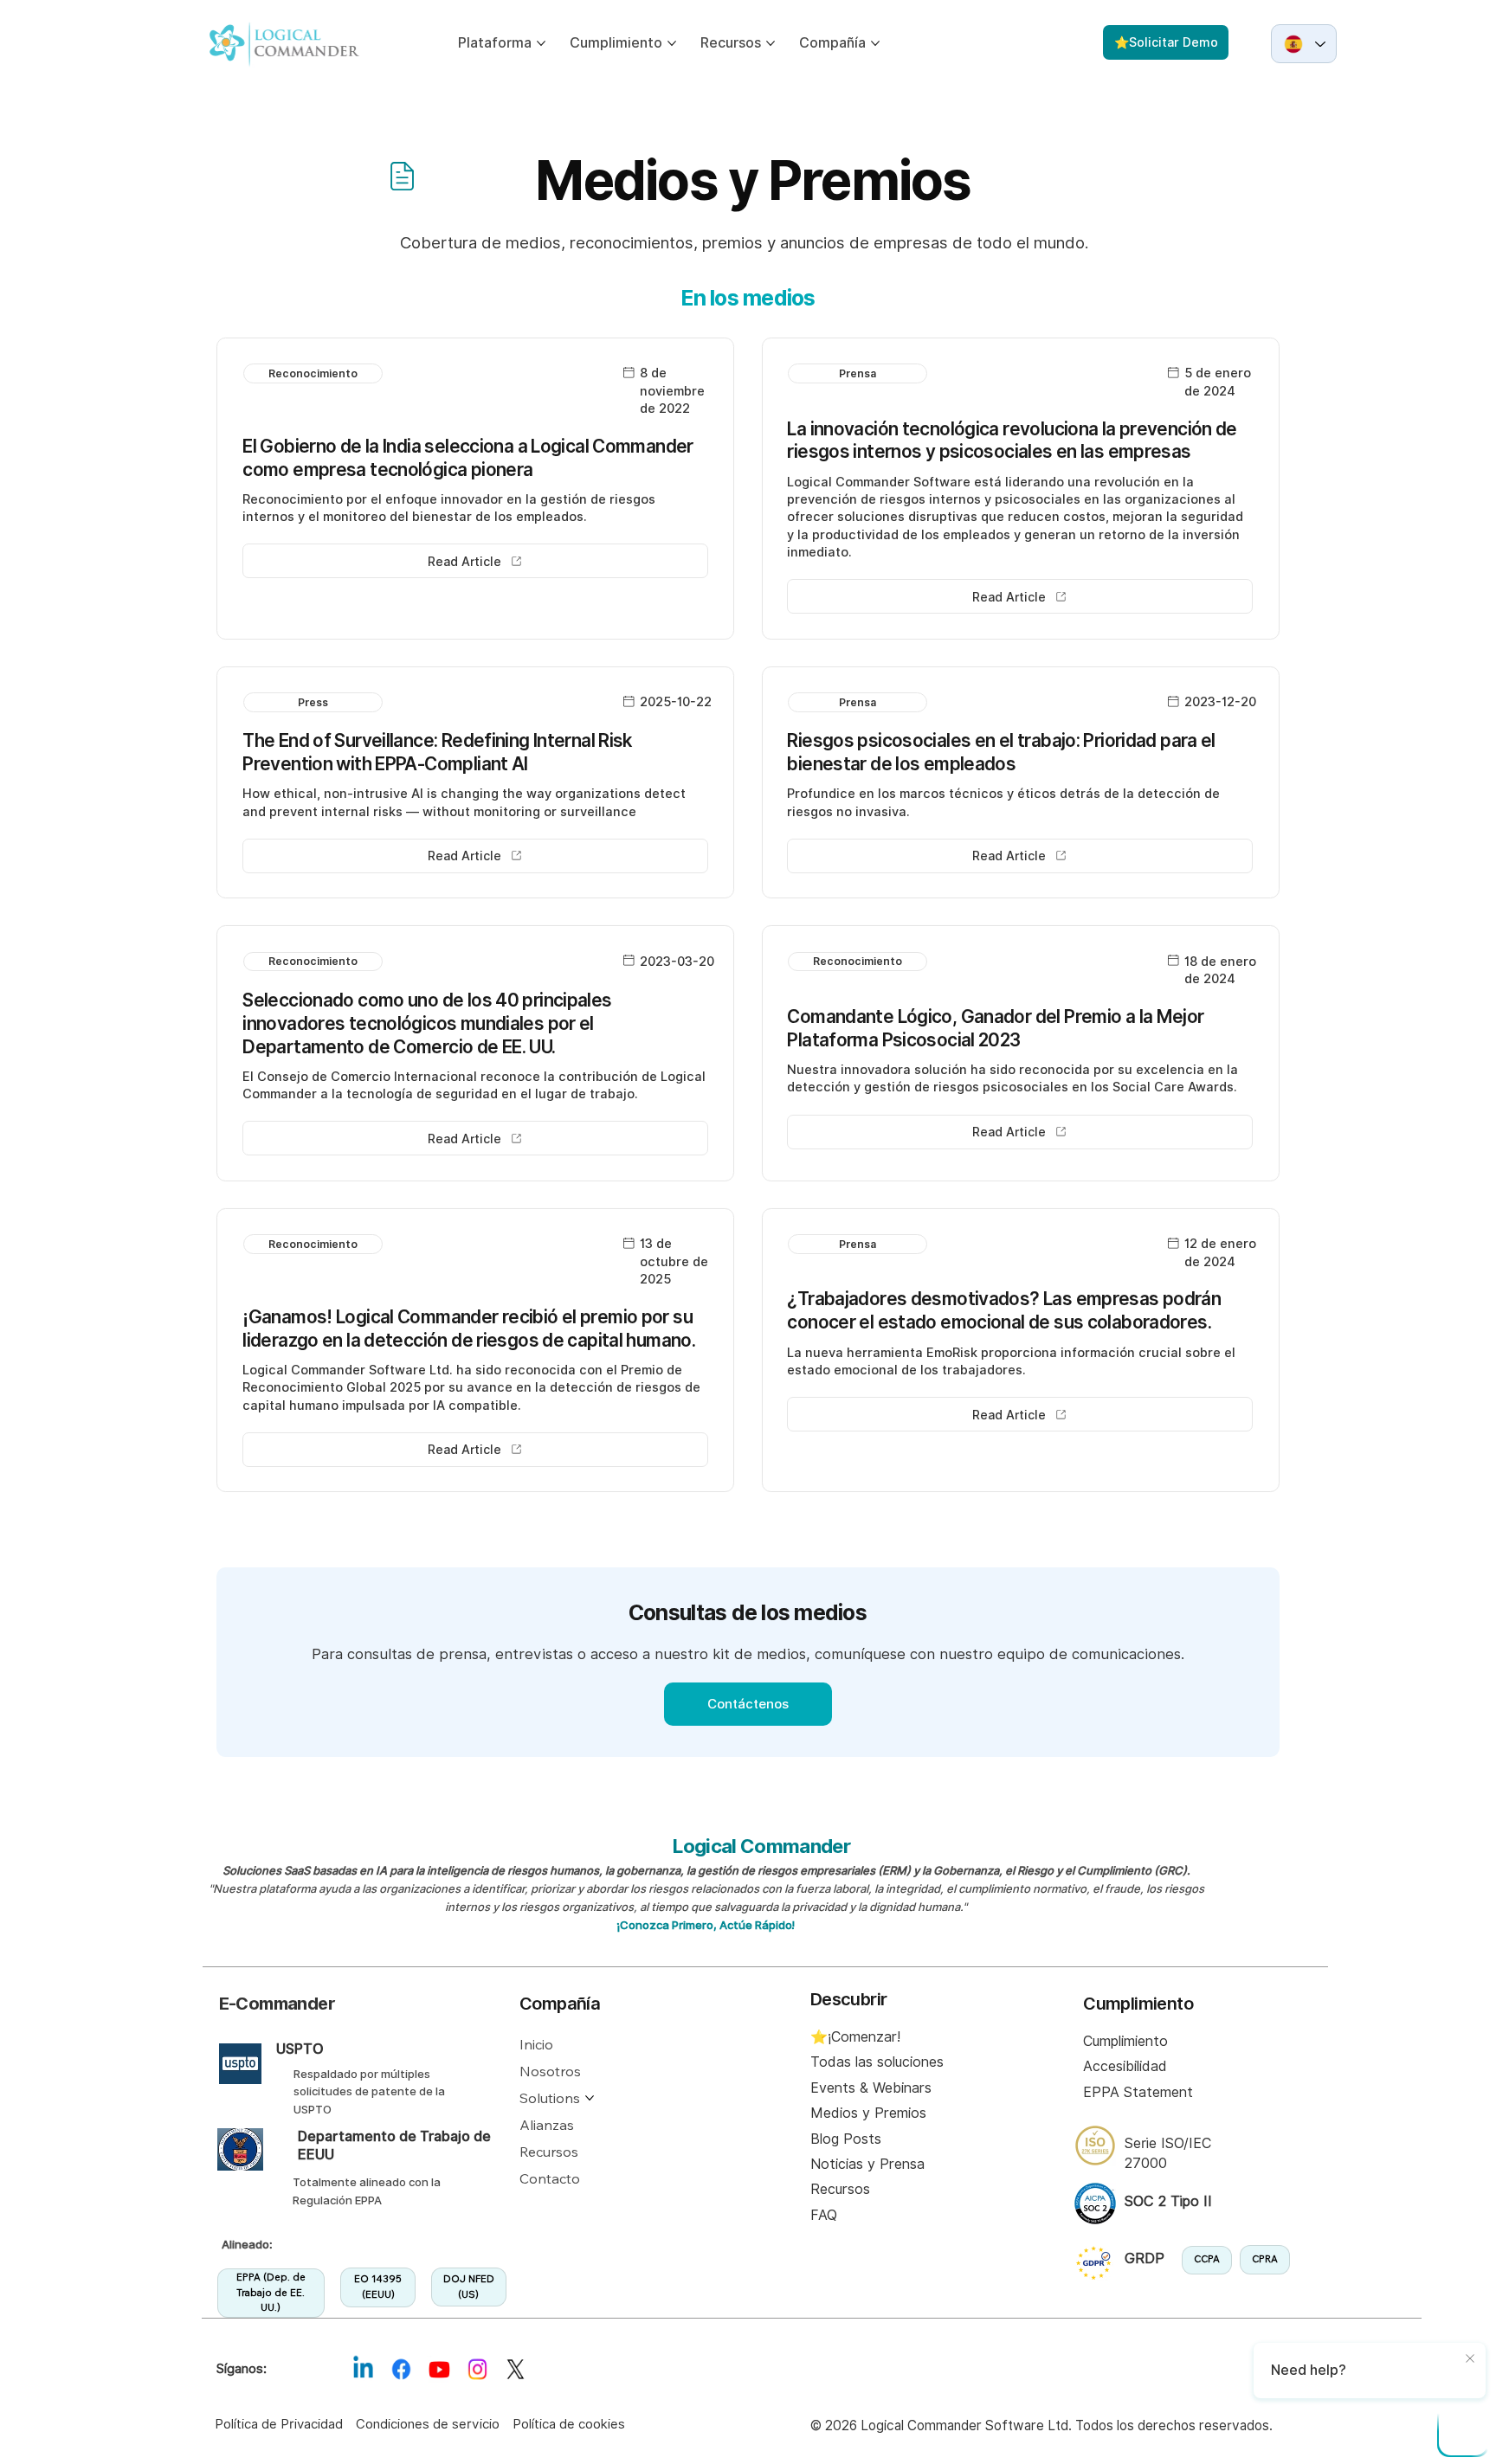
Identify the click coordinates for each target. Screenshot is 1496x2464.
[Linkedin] (363, 2370)
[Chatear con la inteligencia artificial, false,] (1463, 2431)
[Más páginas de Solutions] (590, 2098)
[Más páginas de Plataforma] (541, 43)
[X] (515, 2370)
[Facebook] (401, 2370)
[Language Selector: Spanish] (1304, 44)
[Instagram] (477, 2370)
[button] (313, 373)
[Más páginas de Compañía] (875, 43)
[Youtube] (439, 2370)
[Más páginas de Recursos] (771, 43)
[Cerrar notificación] (1470, 2359)
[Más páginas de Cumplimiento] (672, 43)
